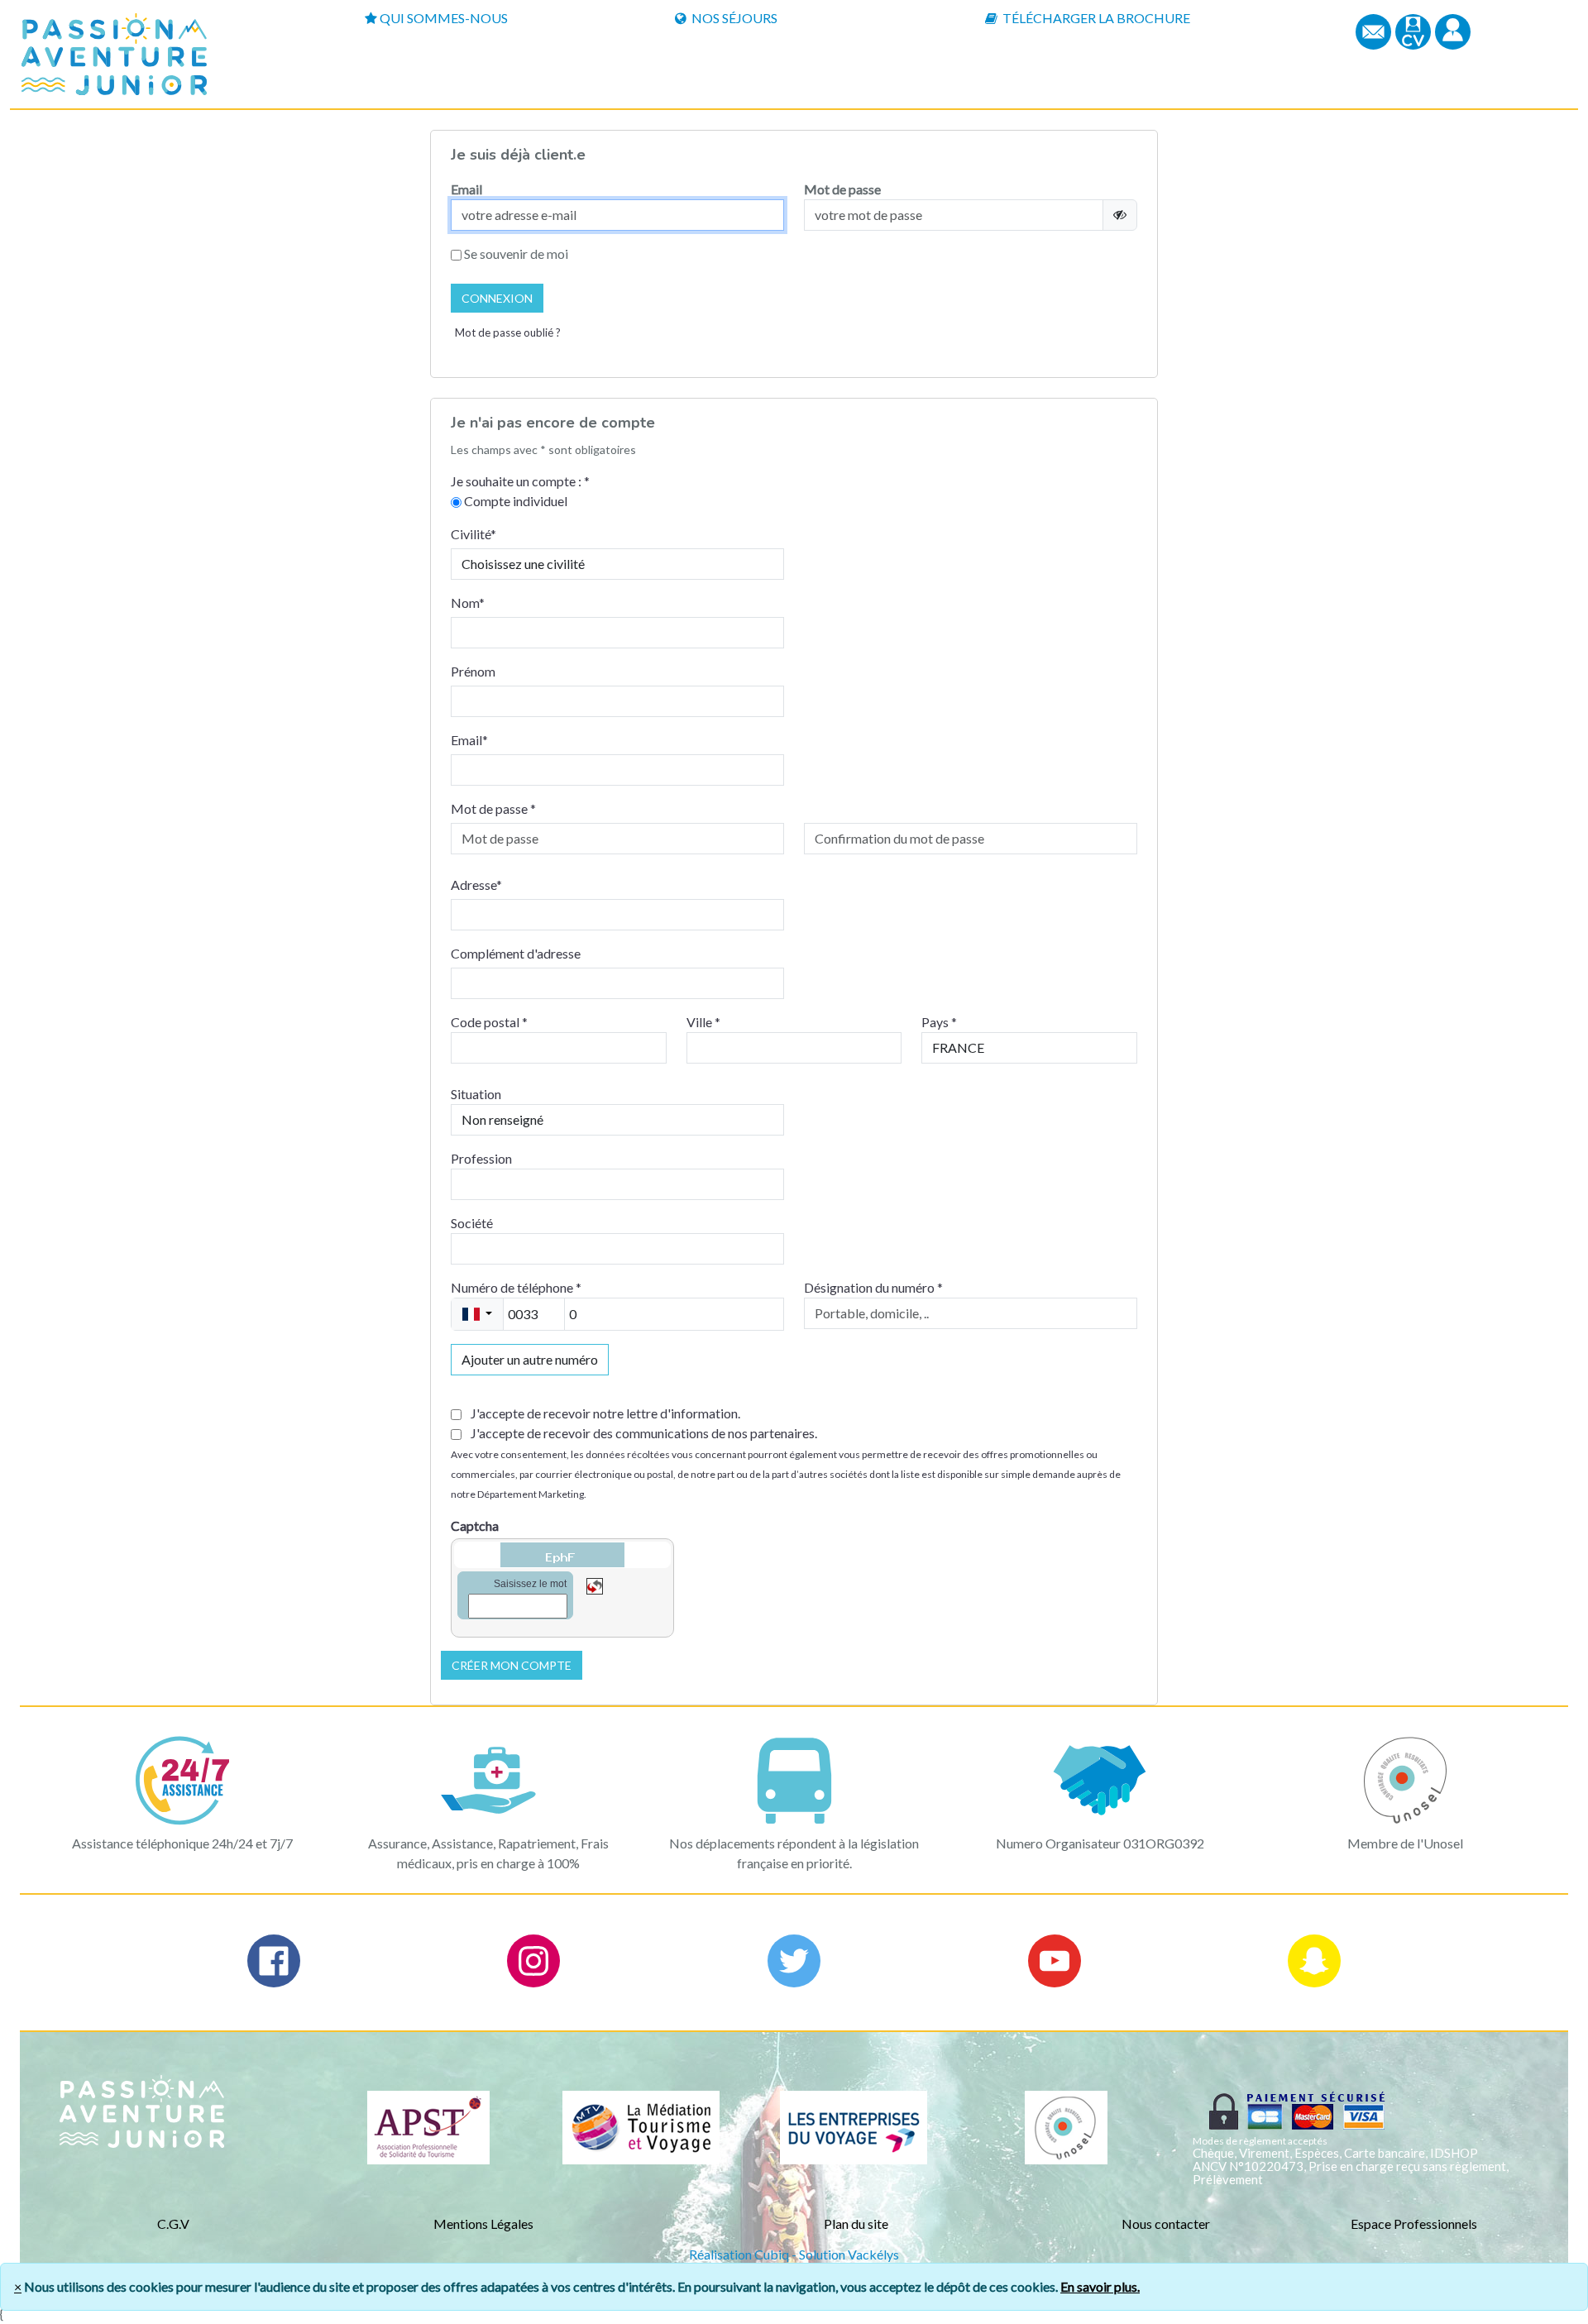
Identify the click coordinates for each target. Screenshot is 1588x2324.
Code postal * (489, 1022)
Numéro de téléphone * (516, 1287)
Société (472, 1223)
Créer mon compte (512, 1665)
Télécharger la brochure (1095, 18)
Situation (476, 1094)
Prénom (473, 671)
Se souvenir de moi (515, 253)
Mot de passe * (493, 808)
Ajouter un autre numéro (530, 1359)
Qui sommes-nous (444, 18)
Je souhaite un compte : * (520, 481)
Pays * (939, 1022)
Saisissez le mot (530, 1584)
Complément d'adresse (516, 953)
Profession (481, 1158)
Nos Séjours (733, 18)
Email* (469, 740)
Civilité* (474, 534)
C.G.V (173, 2224)
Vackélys (873, 2254)
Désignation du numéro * (873, 1287)
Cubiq (772, 2254)
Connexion (497, 298)
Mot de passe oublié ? (508, 332)
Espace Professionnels (1414, 2224)
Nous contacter (1166, 2224)
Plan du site (856, 2224)
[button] (1453, 30)
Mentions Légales (483, 2224)
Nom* (468, 603)
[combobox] (477, 1314)
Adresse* (476, 885)
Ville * (703, 1022)
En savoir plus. (1100, 2286)
